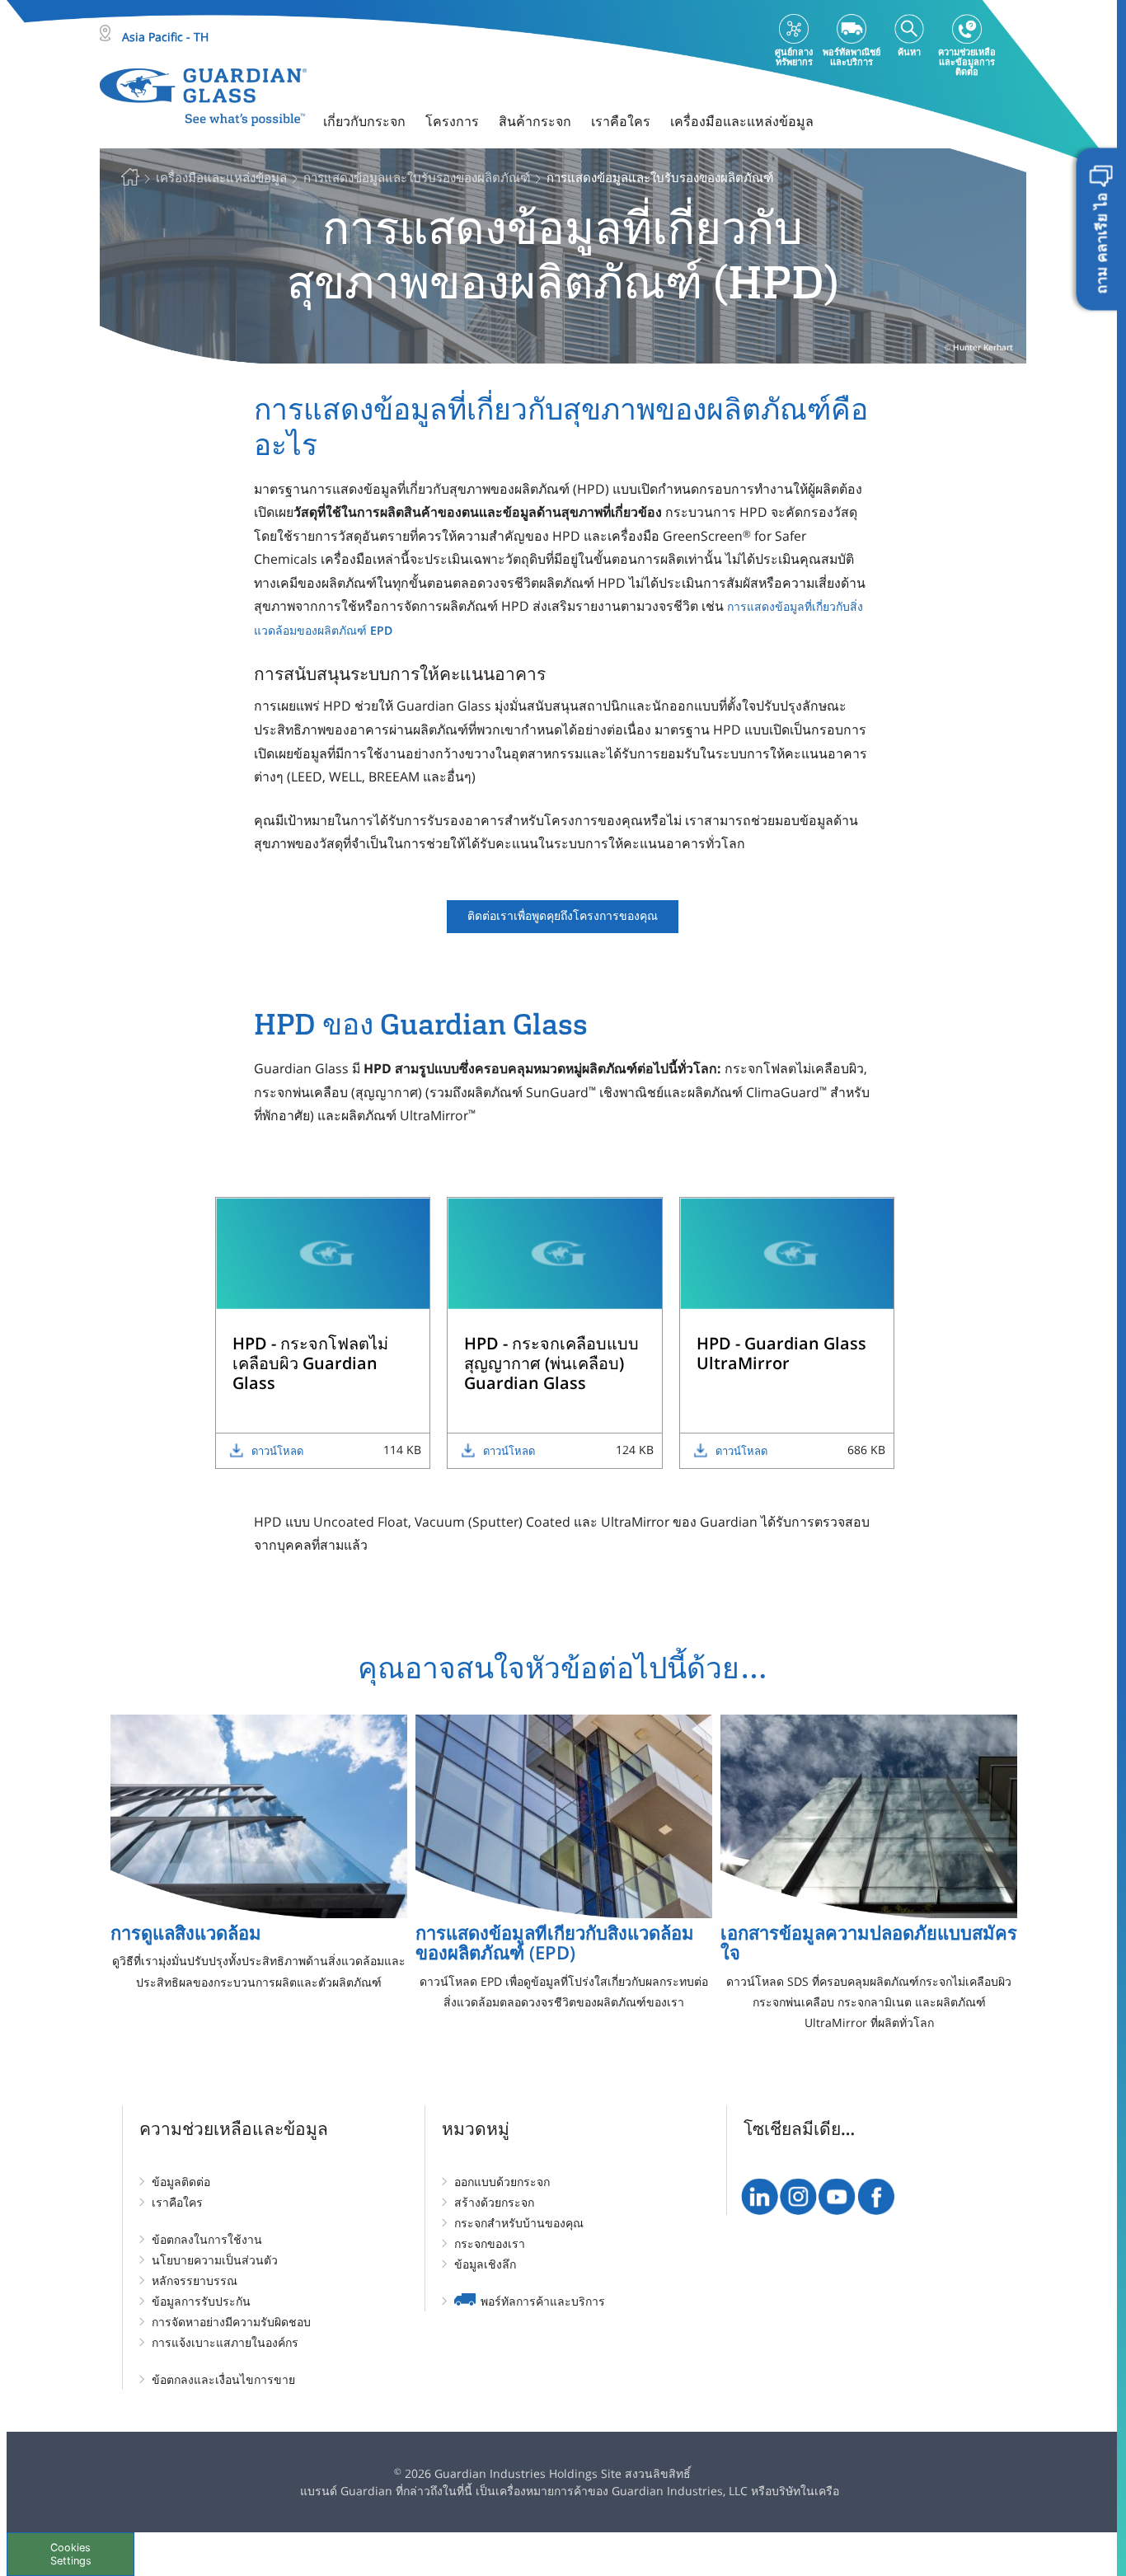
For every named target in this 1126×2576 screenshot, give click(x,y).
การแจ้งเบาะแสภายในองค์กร (225, 2342)
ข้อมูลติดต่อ (181, 2182)
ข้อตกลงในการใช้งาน (207, 2239)
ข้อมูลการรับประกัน (201, 2301)
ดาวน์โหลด (277, 1451)
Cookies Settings (71, 2554)
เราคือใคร (177, 2202)
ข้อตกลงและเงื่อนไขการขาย (223, 2379)
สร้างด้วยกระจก (494, 2202)
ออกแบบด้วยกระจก (502, 2182)
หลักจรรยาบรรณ (195, 2280)
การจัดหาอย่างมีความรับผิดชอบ (231, 2322)
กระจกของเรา (490, 2243)
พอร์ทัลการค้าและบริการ (543, 2301)
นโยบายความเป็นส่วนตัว (215, 2260)
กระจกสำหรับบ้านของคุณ (519, 2223)
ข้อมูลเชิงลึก (485, 2264)
